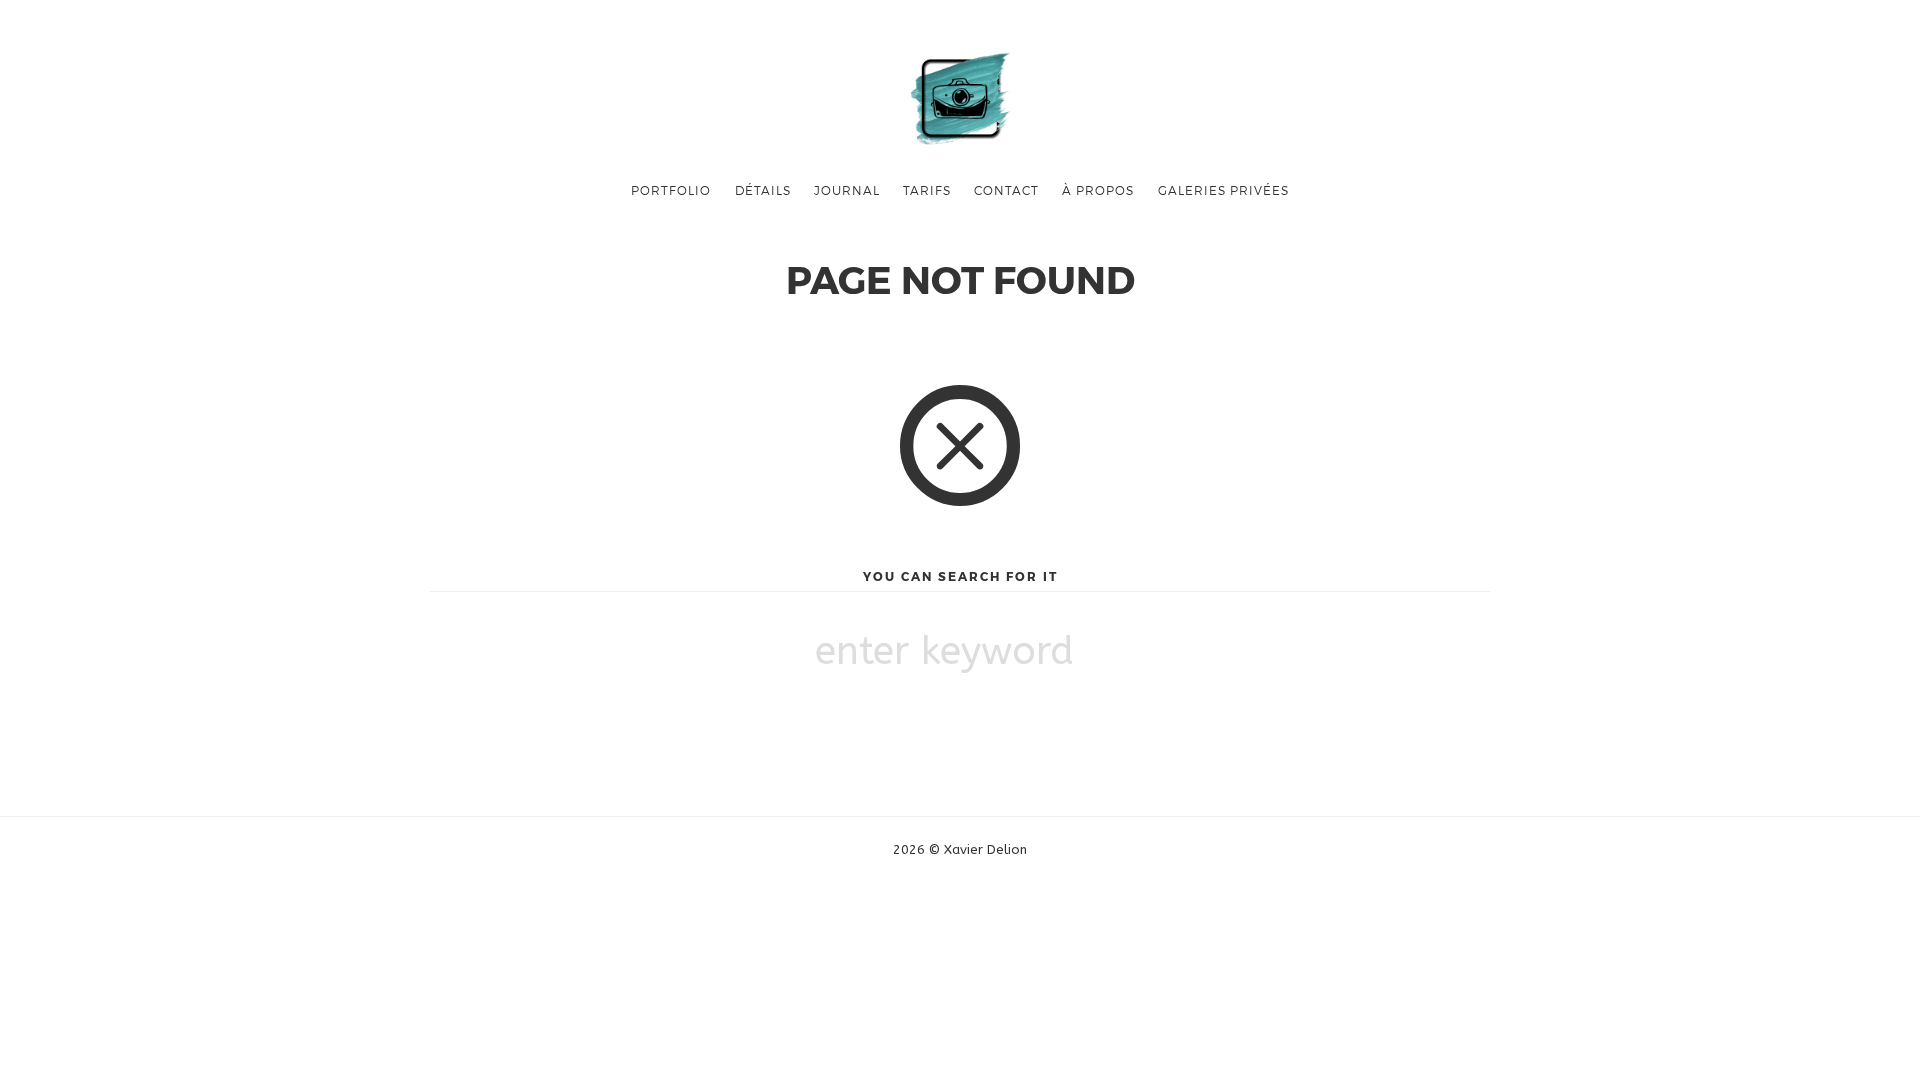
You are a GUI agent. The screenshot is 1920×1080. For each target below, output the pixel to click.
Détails (763, 190)
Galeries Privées (1223, 190)
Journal (847, 190)
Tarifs (927, 190)
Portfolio (671, 190)
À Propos (1098, 190)
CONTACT (1006, 190)
